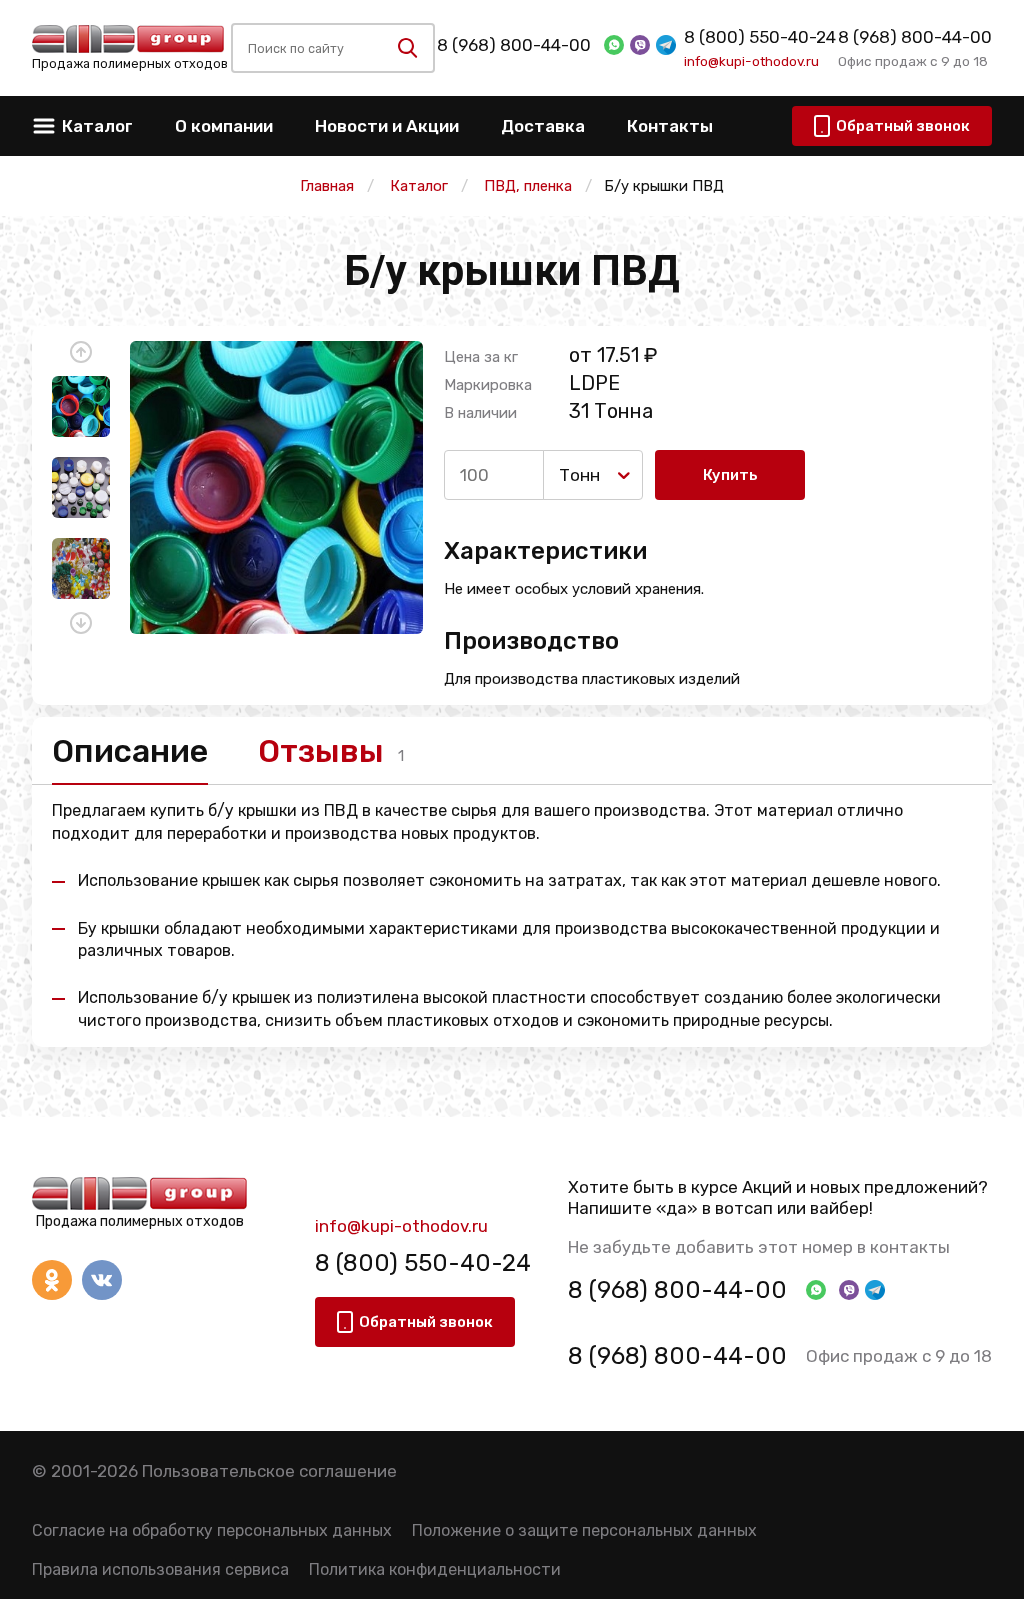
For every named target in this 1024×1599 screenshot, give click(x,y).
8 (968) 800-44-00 (514, 45)
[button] (81, 352)
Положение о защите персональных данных (584, 1530)
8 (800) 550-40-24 (760, 37)
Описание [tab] (130, 751)
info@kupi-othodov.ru (751, 61)
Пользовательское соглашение (269, 1471)
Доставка (543, 126)
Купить (730, 475)
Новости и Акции (387, 126)
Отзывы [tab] (321, 751)
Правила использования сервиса (160, 1569)
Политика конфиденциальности (435, 1569)
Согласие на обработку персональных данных (212, 1530)
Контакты (670, 126)
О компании (224, 126)
